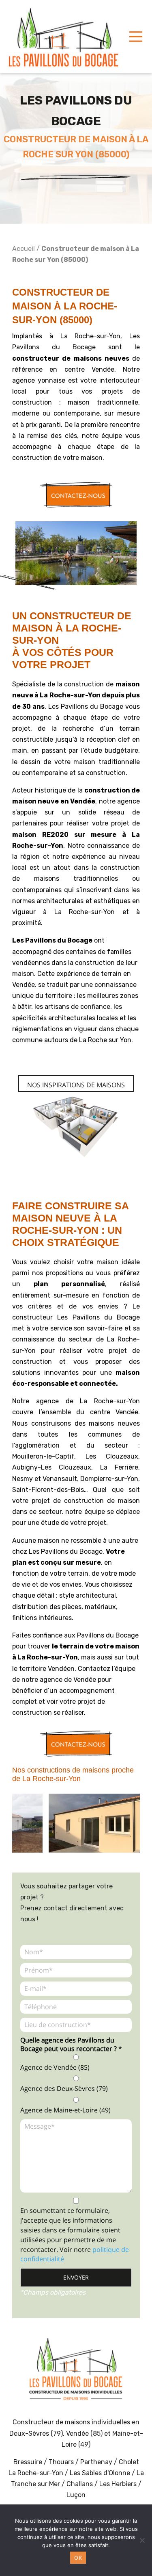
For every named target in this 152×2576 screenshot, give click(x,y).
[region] (76, 1824)
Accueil (24, 249)
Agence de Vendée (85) (55, 2067)
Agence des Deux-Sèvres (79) (64, 2088)
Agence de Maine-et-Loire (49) (65, 2110)
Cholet (129, 2462)
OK (78, 2558)
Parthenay (97, 2462)
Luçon (76, 2495)
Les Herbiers (118, 2484)
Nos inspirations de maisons (76, 1085)
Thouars (61, 2462)
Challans (80, 2484)
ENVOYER (76, 2277)
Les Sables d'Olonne (101, 2473)
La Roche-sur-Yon (36, 2473)
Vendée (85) (84, 2433)
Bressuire (28, 2462)
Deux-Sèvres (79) (36, 2433)
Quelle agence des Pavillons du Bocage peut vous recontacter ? (71, 2045)
